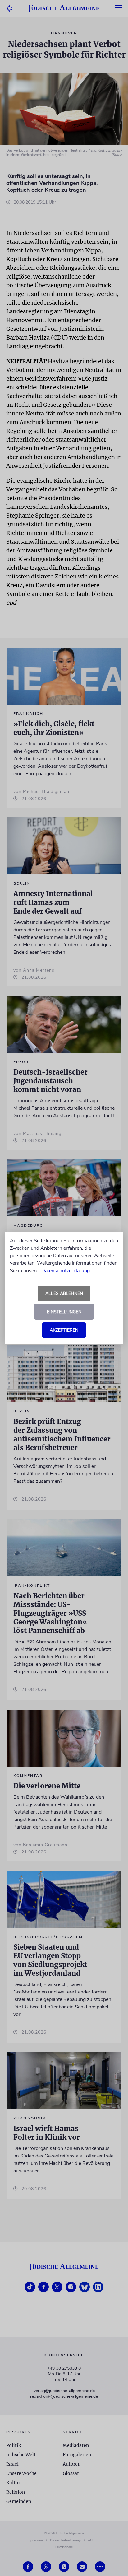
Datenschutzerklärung (66, 1271)
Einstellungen (64, 1312)
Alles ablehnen (64, 1293)
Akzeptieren (64, 1330)
